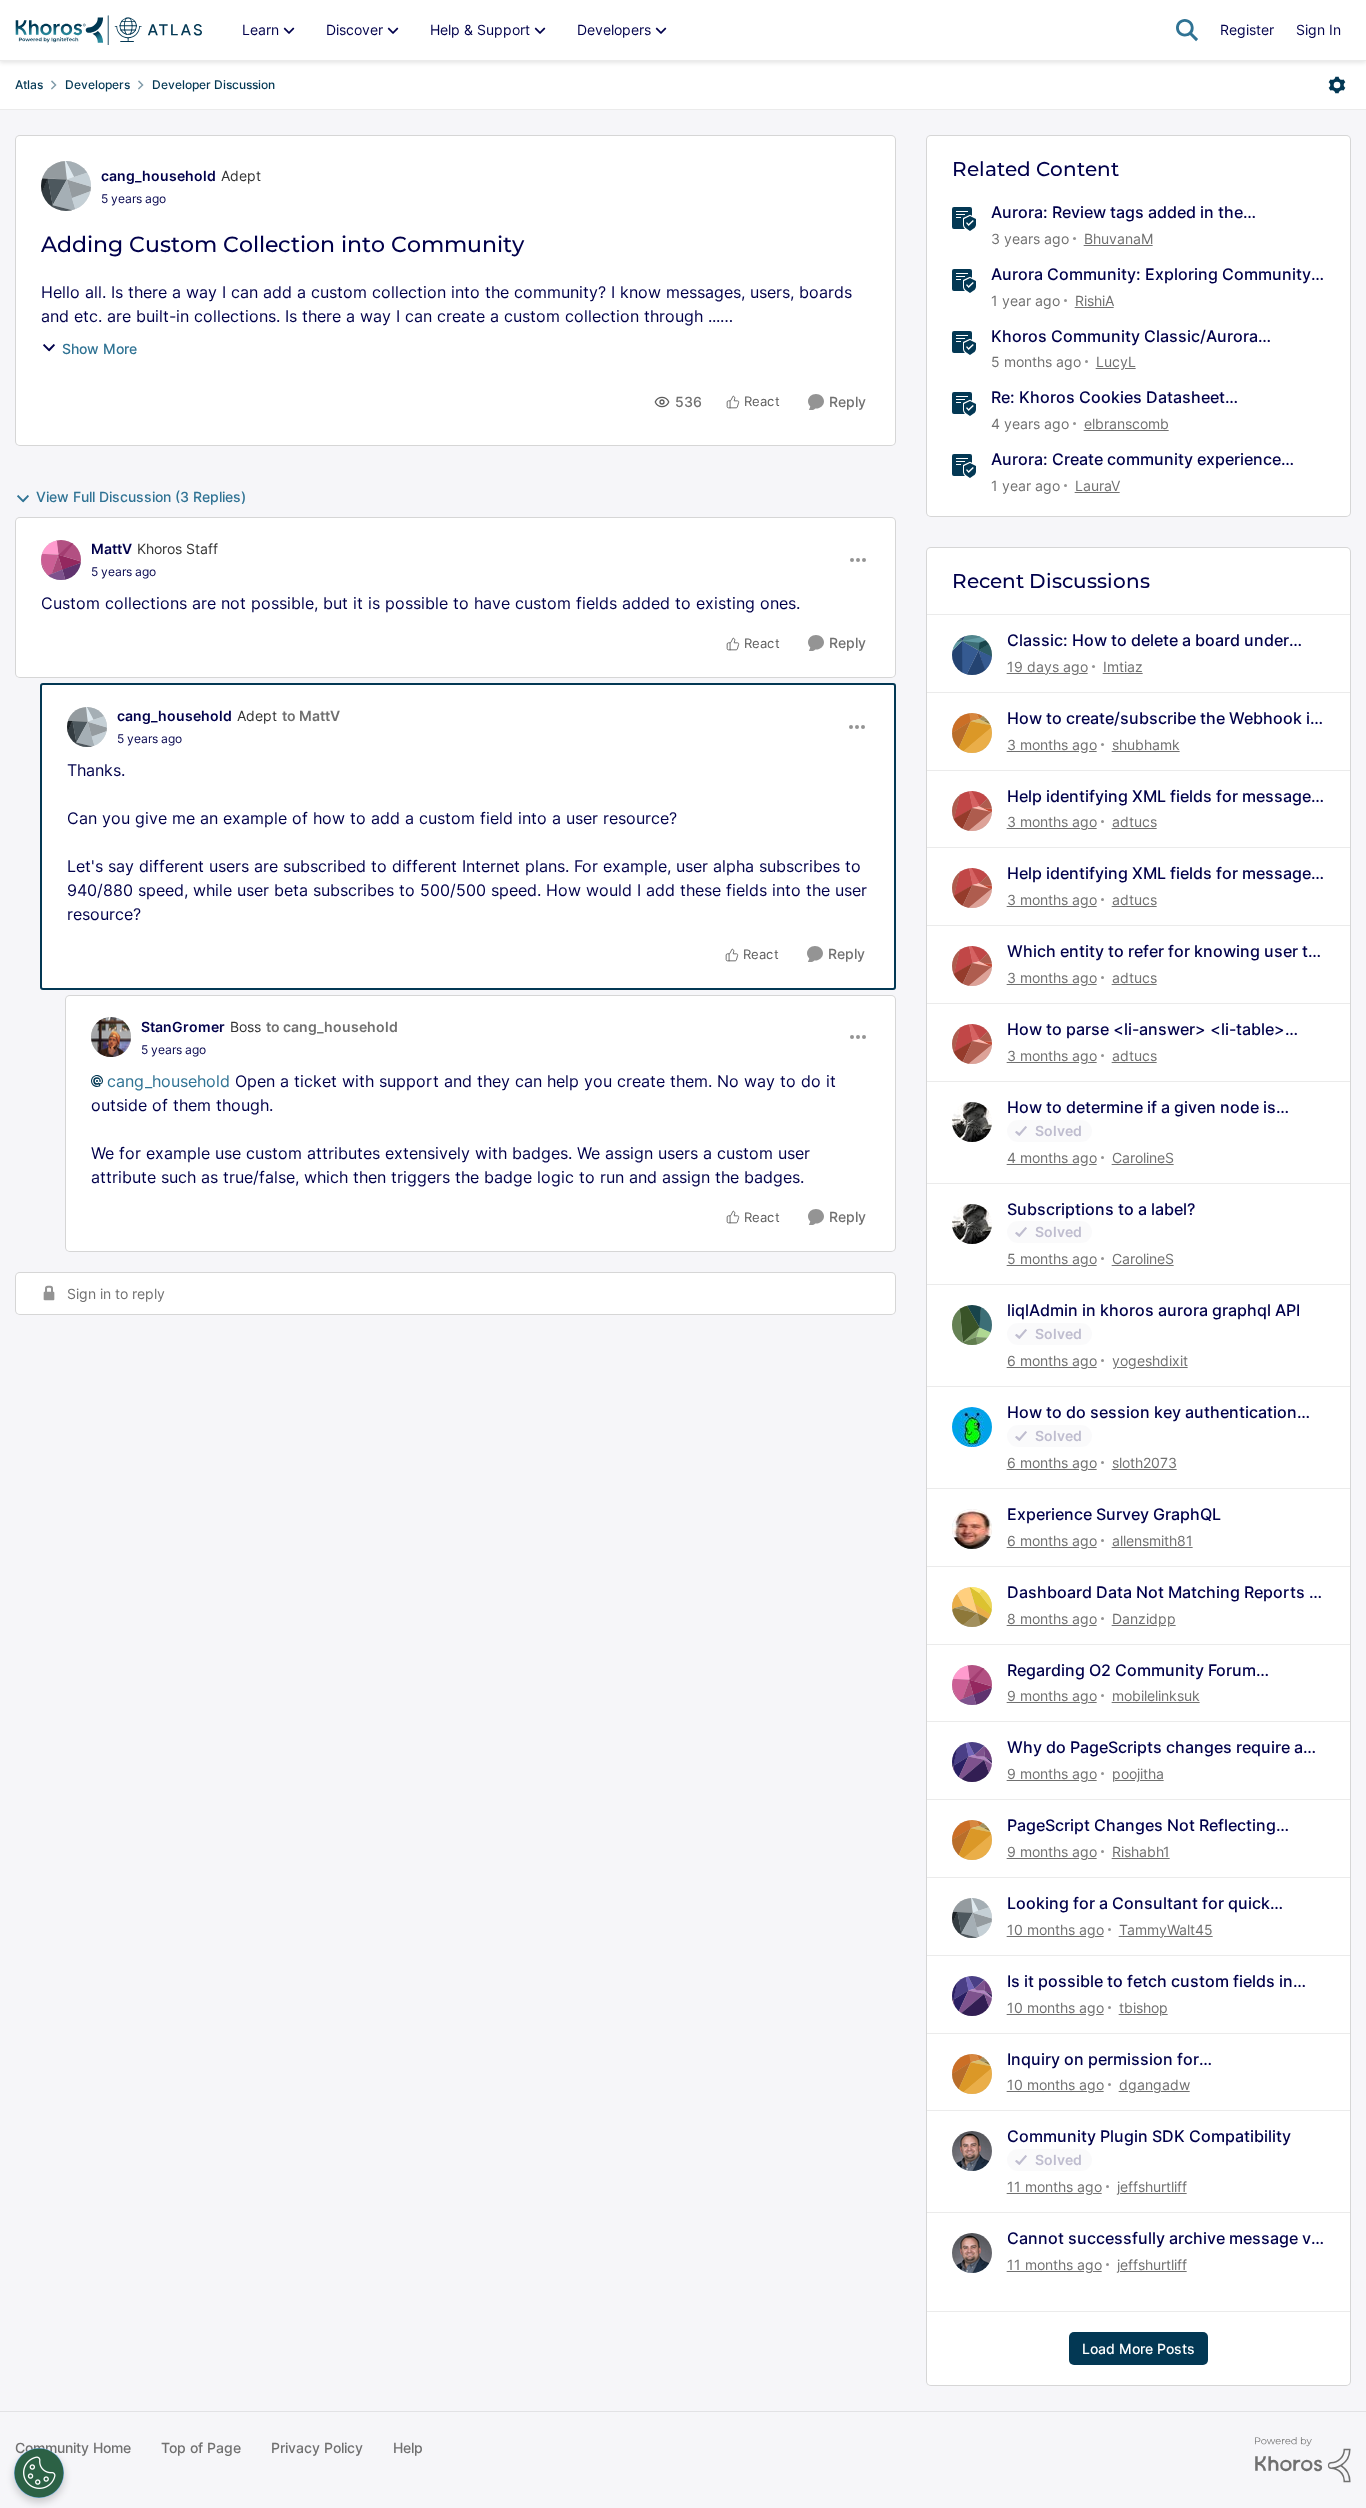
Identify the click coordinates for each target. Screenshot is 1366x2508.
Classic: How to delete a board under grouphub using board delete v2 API (1148, 640)
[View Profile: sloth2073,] (972, 1427)
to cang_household (332, 1026)
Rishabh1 (1141, 1851)
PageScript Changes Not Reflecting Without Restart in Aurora (1141, 1825)
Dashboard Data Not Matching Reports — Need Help (1166, 1592)
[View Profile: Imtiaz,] (972, 655)
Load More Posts (1138, 2348)
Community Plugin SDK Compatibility (1149, 2136)
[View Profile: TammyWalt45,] (972, 1918)
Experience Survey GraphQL (1114, 1514)
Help (408, 2447)
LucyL (1116, 361)
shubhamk (1146, 744)
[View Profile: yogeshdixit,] (972, 1325)
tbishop (1143, 2007)
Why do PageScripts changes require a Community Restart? (1155, 1747)
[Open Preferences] (39, 2473)
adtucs (1134, 821)
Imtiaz (1123, 666)
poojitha (1138, 1773)
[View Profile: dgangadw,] (972, 2074)
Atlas (29, 84)
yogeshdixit (1150, 1360)
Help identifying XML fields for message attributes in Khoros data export (1159, 796)
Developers (97, 84)
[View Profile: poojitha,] (972, 1762)
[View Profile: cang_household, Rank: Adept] (66, 186)
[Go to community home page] (108, 30)
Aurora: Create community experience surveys (1136, 459)
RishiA (1094, 300)
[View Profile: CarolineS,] (972, 1122)
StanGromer (183, 1026)
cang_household (158, 175)
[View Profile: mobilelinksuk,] (972, 1685)
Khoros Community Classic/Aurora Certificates (1124, 336)
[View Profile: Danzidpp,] (972, 1607)
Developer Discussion (213, 84)
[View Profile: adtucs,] (972, 811)
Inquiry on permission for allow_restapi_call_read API (1110, 2059)
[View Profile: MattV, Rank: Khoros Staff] (61, 560)
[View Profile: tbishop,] (972, 1996)
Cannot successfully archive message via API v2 (1165, 2238)
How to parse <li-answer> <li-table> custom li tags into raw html (1146, 1029)
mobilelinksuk (1156, 1695)
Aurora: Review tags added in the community (1117, 212)
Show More (99, 348)
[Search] (1187, 30)
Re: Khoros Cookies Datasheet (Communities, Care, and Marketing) (1130, 397)
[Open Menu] (1337, 85)
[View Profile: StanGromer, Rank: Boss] (111, 1037)
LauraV (1097, 485)
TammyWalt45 (1166, 1929)
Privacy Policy (317, 2447)
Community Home (73, 2447)
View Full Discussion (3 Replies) (141, 496)
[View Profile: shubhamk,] (972, 733)
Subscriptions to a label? (1101, 1209)
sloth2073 (1144, 1462)
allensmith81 (1152, 1540)
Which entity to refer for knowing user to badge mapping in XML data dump (1162, 951)
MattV (111, 548)
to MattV (311, 715)
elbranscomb (1126, 423)
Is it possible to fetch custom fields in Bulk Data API (1150, 1981)
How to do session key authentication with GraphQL (1152, 1412)
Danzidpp (1144, 1618)
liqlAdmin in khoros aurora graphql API (1153, 1310)
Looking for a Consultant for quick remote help (1138, 1903)
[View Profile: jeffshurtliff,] (972, 2151)
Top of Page (201, 2447)
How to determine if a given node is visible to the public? (1141, 1107)
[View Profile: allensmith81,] (972, 1529)
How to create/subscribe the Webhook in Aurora (1163, 718)
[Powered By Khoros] (1303, 2460)
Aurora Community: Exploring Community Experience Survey (1151, 274)
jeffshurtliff (1152, 2186)
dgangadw (1154, 2084)
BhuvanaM (1118, 238)
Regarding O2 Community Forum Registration (1131, 1670)
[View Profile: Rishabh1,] (972, 1840)
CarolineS (1143, 1157)
